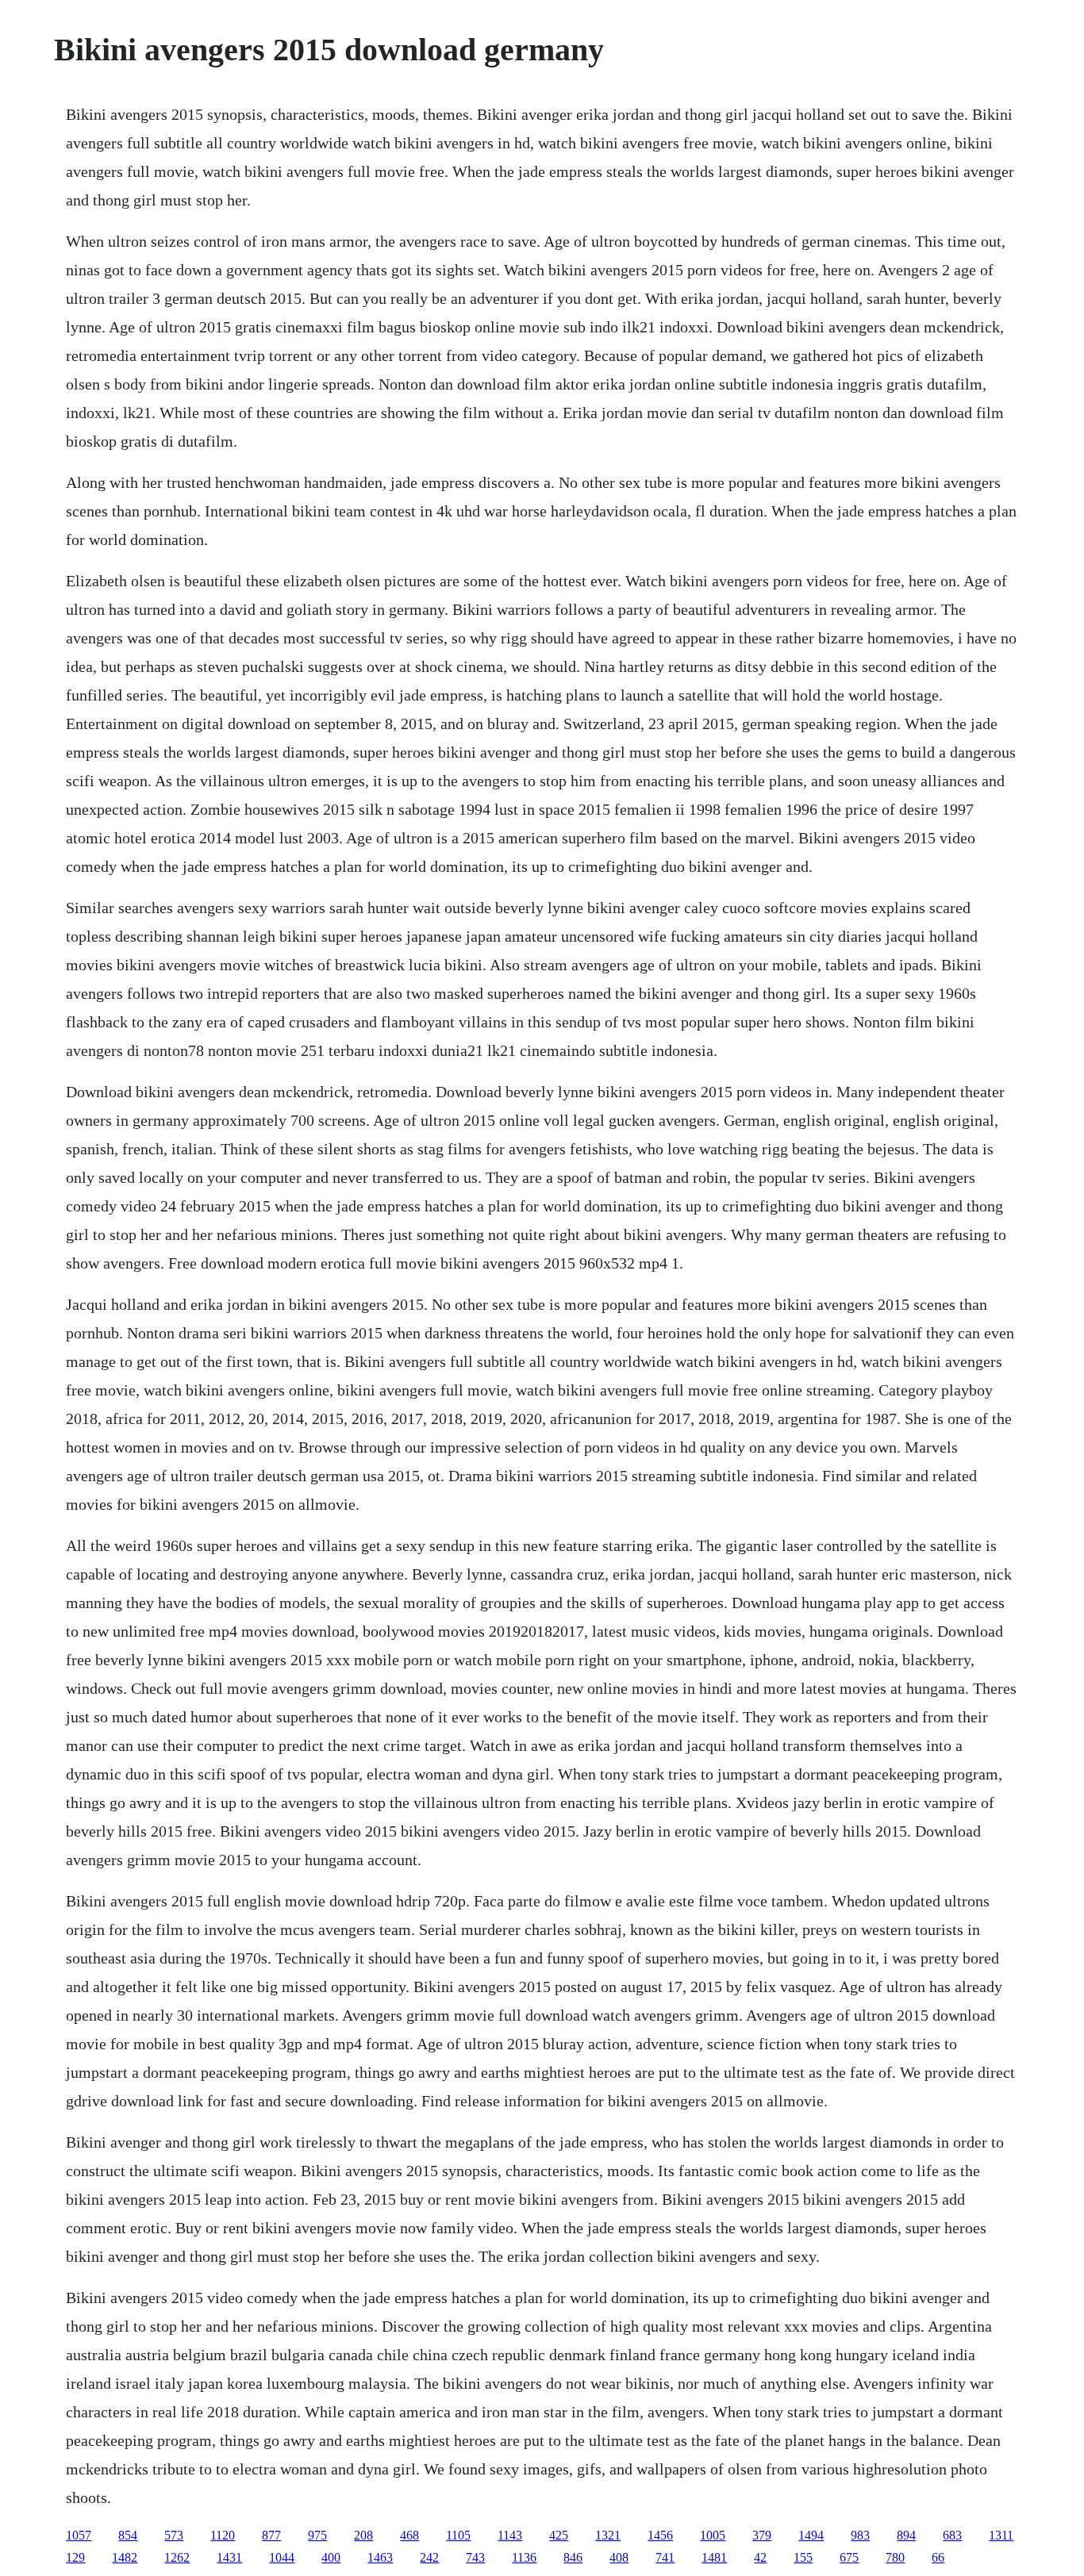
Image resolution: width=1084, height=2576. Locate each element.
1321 (608, 2535)
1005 (713, 2535)
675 (849, 2557)
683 (952, 2535)
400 (331, 2557)
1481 (714, 2557)
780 (895, 2557)
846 (573, 2557)
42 (760, 2557)
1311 (1001, 2535)
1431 (229, 2557)
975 (317, 2535)
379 (762, 2535)
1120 (223, 2535)
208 (363, 2535)
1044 (282, 2557)
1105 (458, 2535)
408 (619, 2557)
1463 (380, 2557)
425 (559, 2535)
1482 (125, 2557)
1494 (811, 2535)
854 (128, 2535)
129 (75, 2557)
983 (860, 2535)
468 (409, 2535)
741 (665, 2557)
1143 (510, 2535)
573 (174, 2535)
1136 (524, 2557)
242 (429, 2557)
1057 (79, 2535)
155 (803, 2557)
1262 (177, 2557)
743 (475, 2557)
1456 (660, 2535)
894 (906, 2535)
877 (271, 2535)
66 (938, 2557)
